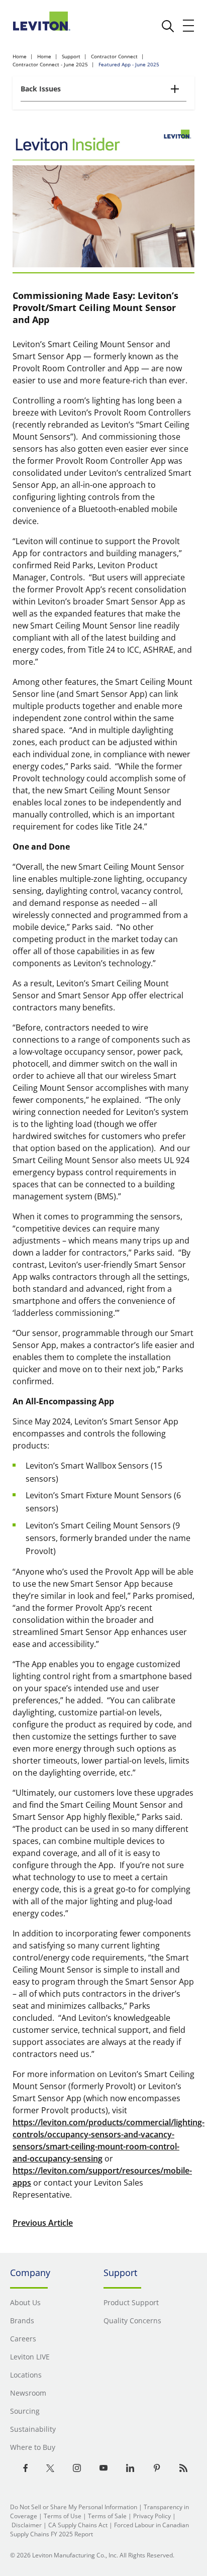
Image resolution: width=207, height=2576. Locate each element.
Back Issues (41, 89)
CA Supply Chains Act (78, 2525)
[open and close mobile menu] (189, 26)
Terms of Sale (107, 2516)
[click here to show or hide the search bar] (168, 26)
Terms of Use (63, 2516)
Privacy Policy (152, 2516)
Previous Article (43, 2223)
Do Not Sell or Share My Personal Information (74, 2507)
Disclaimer (27, 2525)
